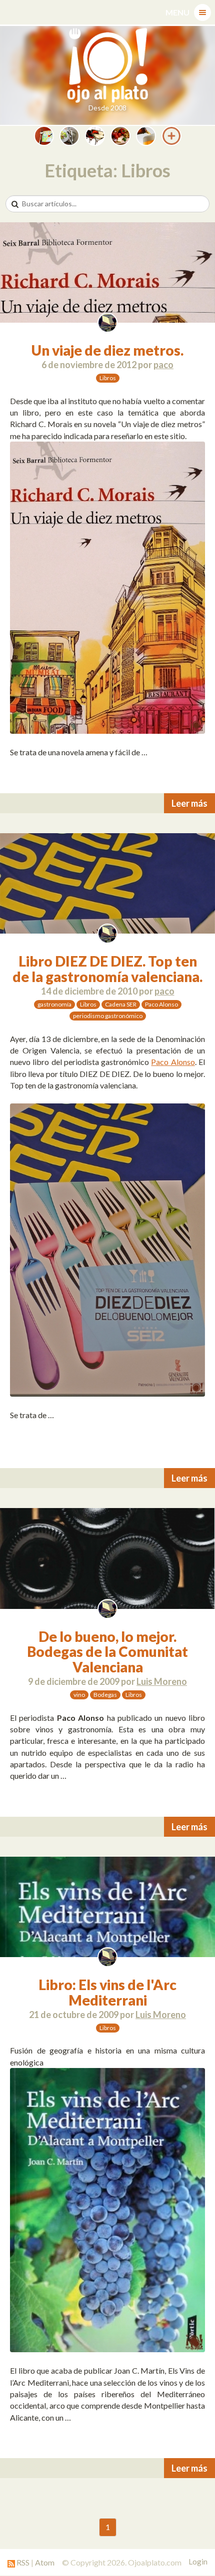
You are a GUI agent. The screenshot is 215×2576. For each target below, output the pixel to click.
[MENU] (202, 12)
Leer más (189, 803)
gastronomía (54, 1004)
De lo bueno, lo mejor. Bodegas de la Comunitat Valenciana (107, 1652)
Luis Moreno (162, 1681)
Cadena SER (121, 1004)
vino (79, 1695)
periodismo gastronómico (108, 1016)
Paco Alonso (161, 1004)
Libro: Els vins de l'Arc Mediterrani (107, 1992)
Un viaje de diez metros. (107, 350)
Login (198, 2562)
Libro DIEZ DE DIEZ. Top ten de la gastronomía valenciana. (107, 969)
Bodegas (105, 1695)
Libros (108, 378)
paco (163, 365)
